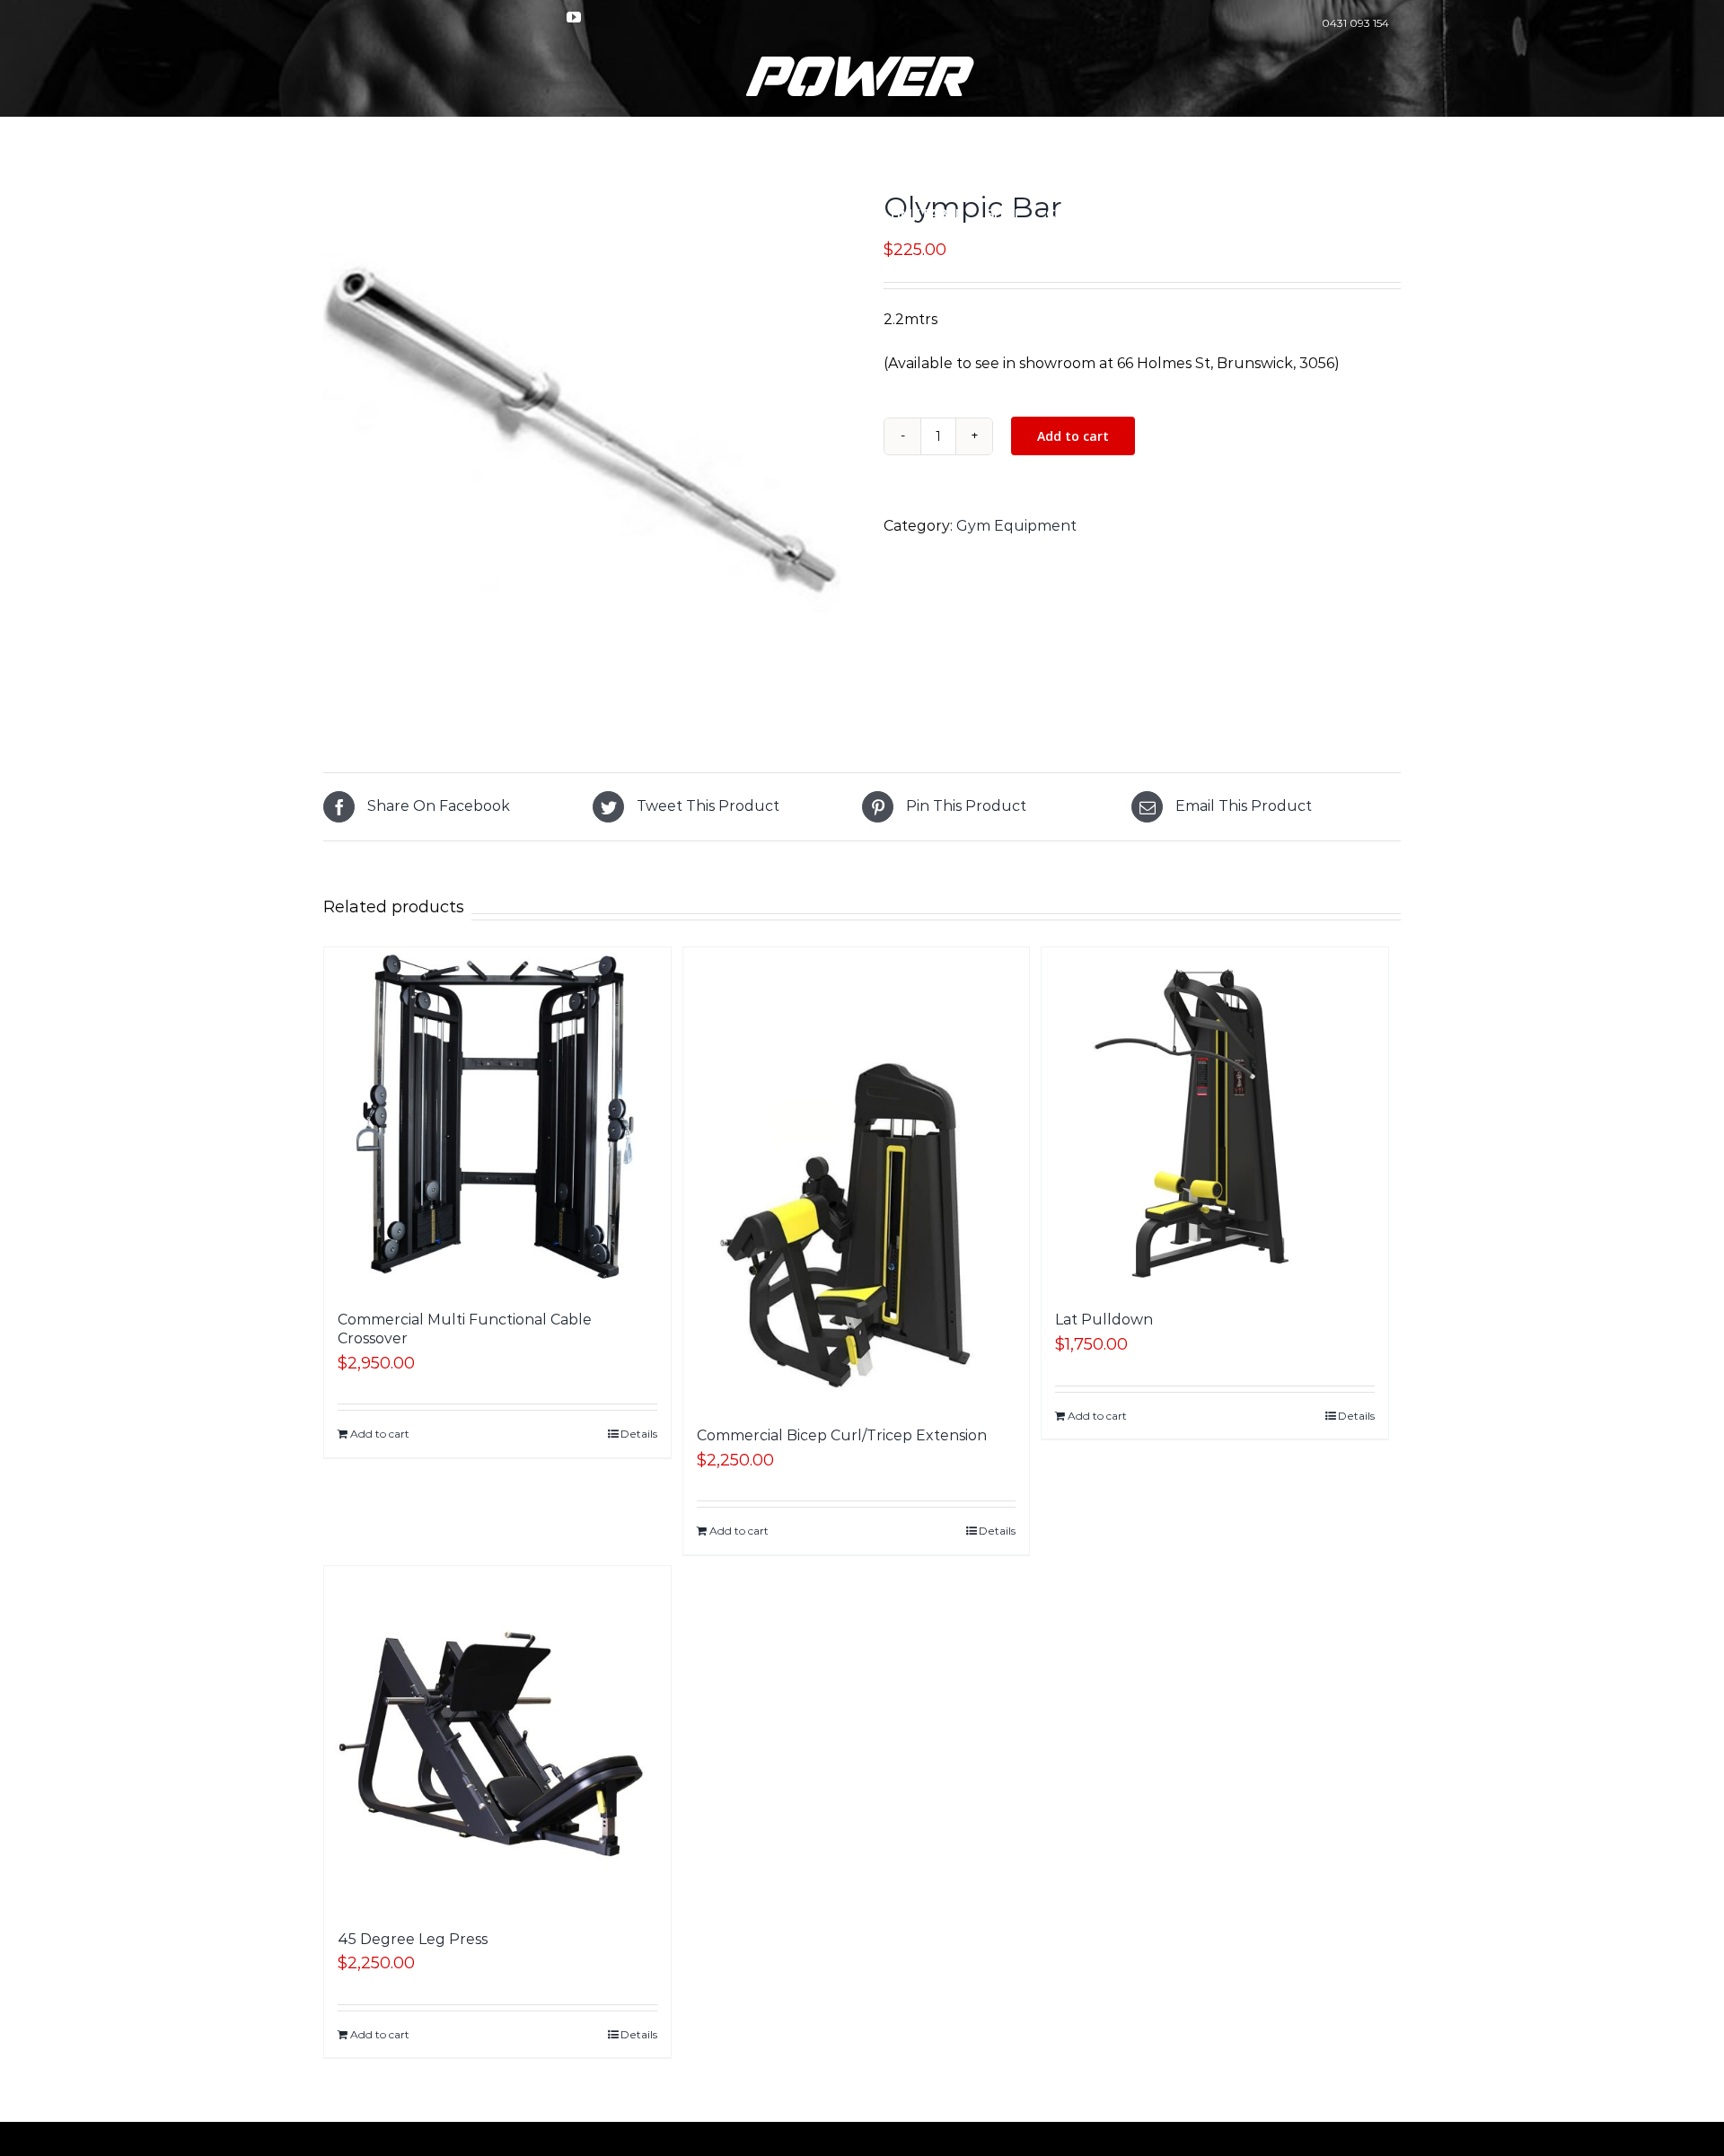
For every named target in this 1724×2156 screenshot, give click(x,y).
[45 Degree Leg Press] (497, 1739)
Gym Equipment (1016, 526)
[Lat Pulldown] (1215, 1121)
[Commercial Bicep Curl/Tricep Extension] (857, 1178)
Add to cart (1073, 436)
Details (639, 1434)
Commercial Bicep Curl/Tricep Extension (842, 1435)
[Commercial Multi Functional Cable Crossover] (497, 1121)
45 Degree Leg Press (413, 1939)
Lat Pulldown (1104, 1320)
